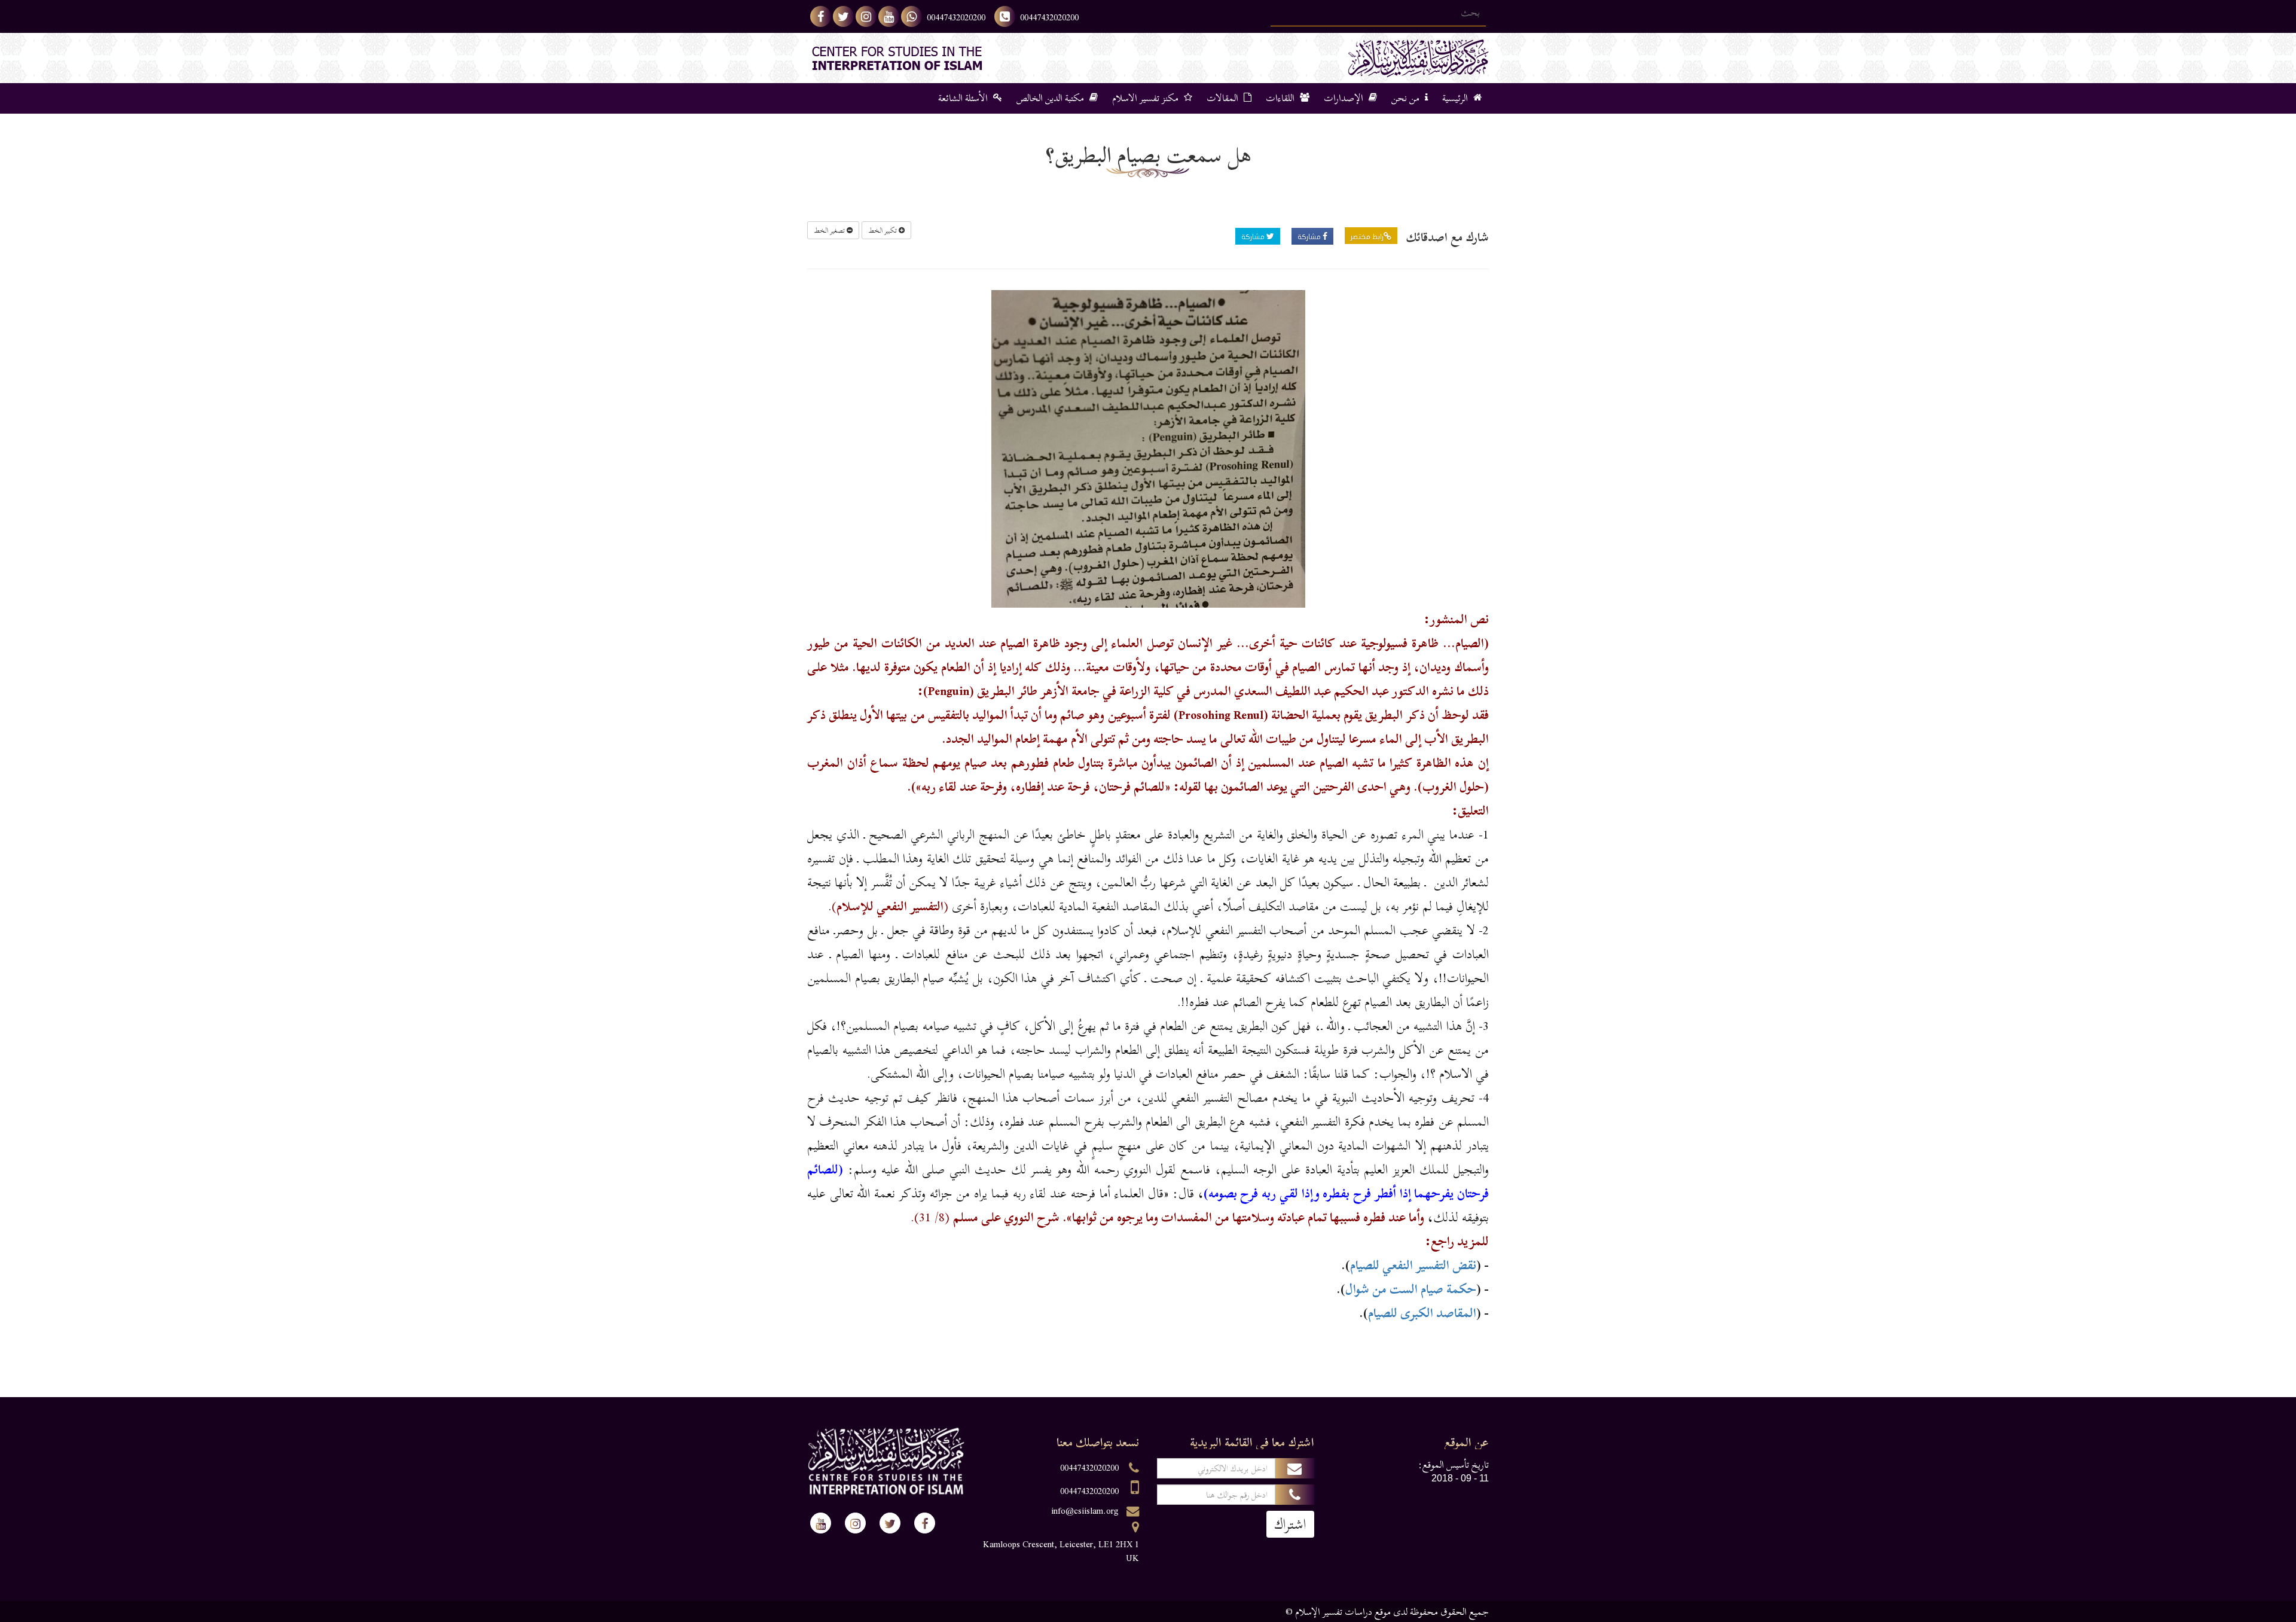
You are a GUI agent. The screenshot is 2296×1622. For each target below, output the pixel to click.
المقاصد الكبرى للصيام (1422, 1313)
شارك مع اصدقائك (1448, 237)
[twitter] (843, 16)
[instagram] (866, 16)
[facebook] (821, 16)
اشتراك (1290, 1524)
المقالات (1224, 98)
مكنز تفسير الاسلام (1147, 98)
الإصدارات (1345, 98)
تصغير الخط (830, 230)
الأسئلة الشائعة (964, 98)
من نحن (1407, 98)
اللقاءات (1281, 98)
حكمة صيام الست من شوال (1411, 1289)
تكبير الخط (883, 230)
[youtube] (889, 16)
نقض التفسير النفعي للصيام (1413, 1265)
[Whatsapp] (912, 16)
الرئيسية (1456, 98)
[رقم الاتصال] (1005, 16)
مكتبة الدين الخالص (1051, 98)
